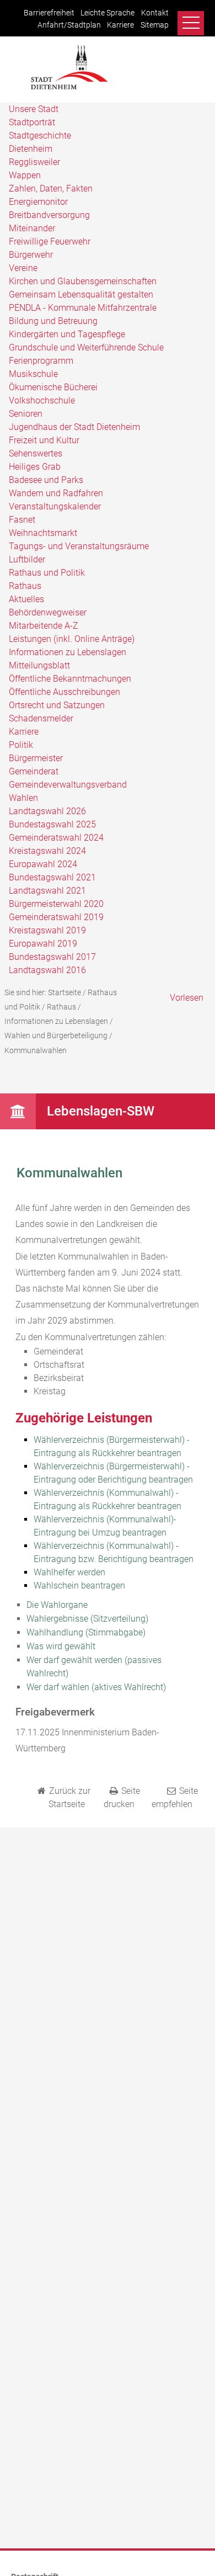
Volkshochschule (42, 400)
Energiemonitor (38, 202)
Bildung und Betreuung (53, 321)
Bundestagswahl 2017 (52, 957)
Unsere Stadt (34, 109)
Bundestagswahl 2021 (52, 877)
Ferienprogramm (41, 361)
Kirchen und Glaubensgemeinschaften (83, 281)
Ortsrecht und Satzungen (57, 705)
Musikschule (33, 374)
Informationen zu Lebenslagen (68, 652)
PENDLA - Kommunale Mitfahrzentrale (83, 308)
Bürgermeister (36, 758)
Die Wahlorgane (57, 1605)
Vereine (23, 268)
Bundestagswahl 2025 (52, 824)
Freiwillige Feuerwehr (50, 241)
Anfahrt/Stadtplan (69, 25)
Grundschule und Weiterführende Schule (86, 347)
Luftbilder (27, 559)
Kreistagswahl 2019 (47, 930)
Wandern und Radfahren (56, 493)
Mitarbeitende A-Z (44, 626)
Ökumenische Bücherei (53, 387)
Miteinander (32, 228)
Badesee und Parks (46, 480)
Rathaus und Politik (47, 573)
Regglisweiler (34, 162)
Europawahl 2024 (43, 864)
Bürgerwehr (31, 255)
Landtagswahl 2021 (47, 891)
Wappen (25, 175)
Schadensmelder (41, 718)
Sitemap (155, 25)
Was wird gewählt (61, 1646)
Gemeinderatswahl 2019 (56, 917)
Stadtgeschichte (40, 136)
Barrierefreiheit (49, 13)
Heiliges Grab (35, 467)
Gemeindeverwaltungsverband (68, 785)
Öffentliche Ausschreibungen (64, 692)
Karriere (120, 25)
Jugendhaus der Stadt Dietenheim (74, 427)
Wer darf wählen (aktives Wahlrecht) (96, 1687)
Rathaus (25, 586)
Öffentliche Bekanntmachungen (70, 679)
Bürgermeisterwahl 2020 (56, 904)
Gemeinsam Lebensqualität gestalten (81, 294)
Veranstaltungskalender (55, 506)
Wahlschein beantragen (79, 1586)
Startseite (64, 992)
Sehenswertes (36, 453)
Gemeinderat (34, 771)
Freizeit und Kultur (44, 440)
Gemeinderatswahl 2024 (56, 838)
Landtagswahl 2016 (47, 970)
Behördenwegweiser (48, 612)
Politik (21, 745)
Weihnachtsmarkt (43, 533)
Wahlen (23, 798)
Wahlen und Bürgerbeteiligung (56, 1035)
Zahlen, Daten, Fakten (51, 188)
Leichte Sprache (108, 13)
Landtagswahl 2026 (47, 811)
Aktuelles (26, 599)
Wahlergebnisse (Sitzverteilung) (87, 1619)
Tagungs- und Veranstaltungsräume (79, 546)
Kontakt (155, 13)
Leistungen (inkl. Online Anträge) (72, 639)
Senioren (26, 414)
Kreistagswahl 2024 (47, 851)
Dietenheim (31, 149)
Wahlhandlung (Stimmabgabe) (86, 1632)
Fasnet (22, 520)
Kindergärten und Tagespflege (67, 334)
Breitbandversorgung (49, 215)
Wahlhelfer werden (69, 1572)
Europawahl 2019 (43, 944)
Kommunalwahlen (36, 1050)
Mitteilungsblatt (39, 665)
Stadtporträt (32, 122)
